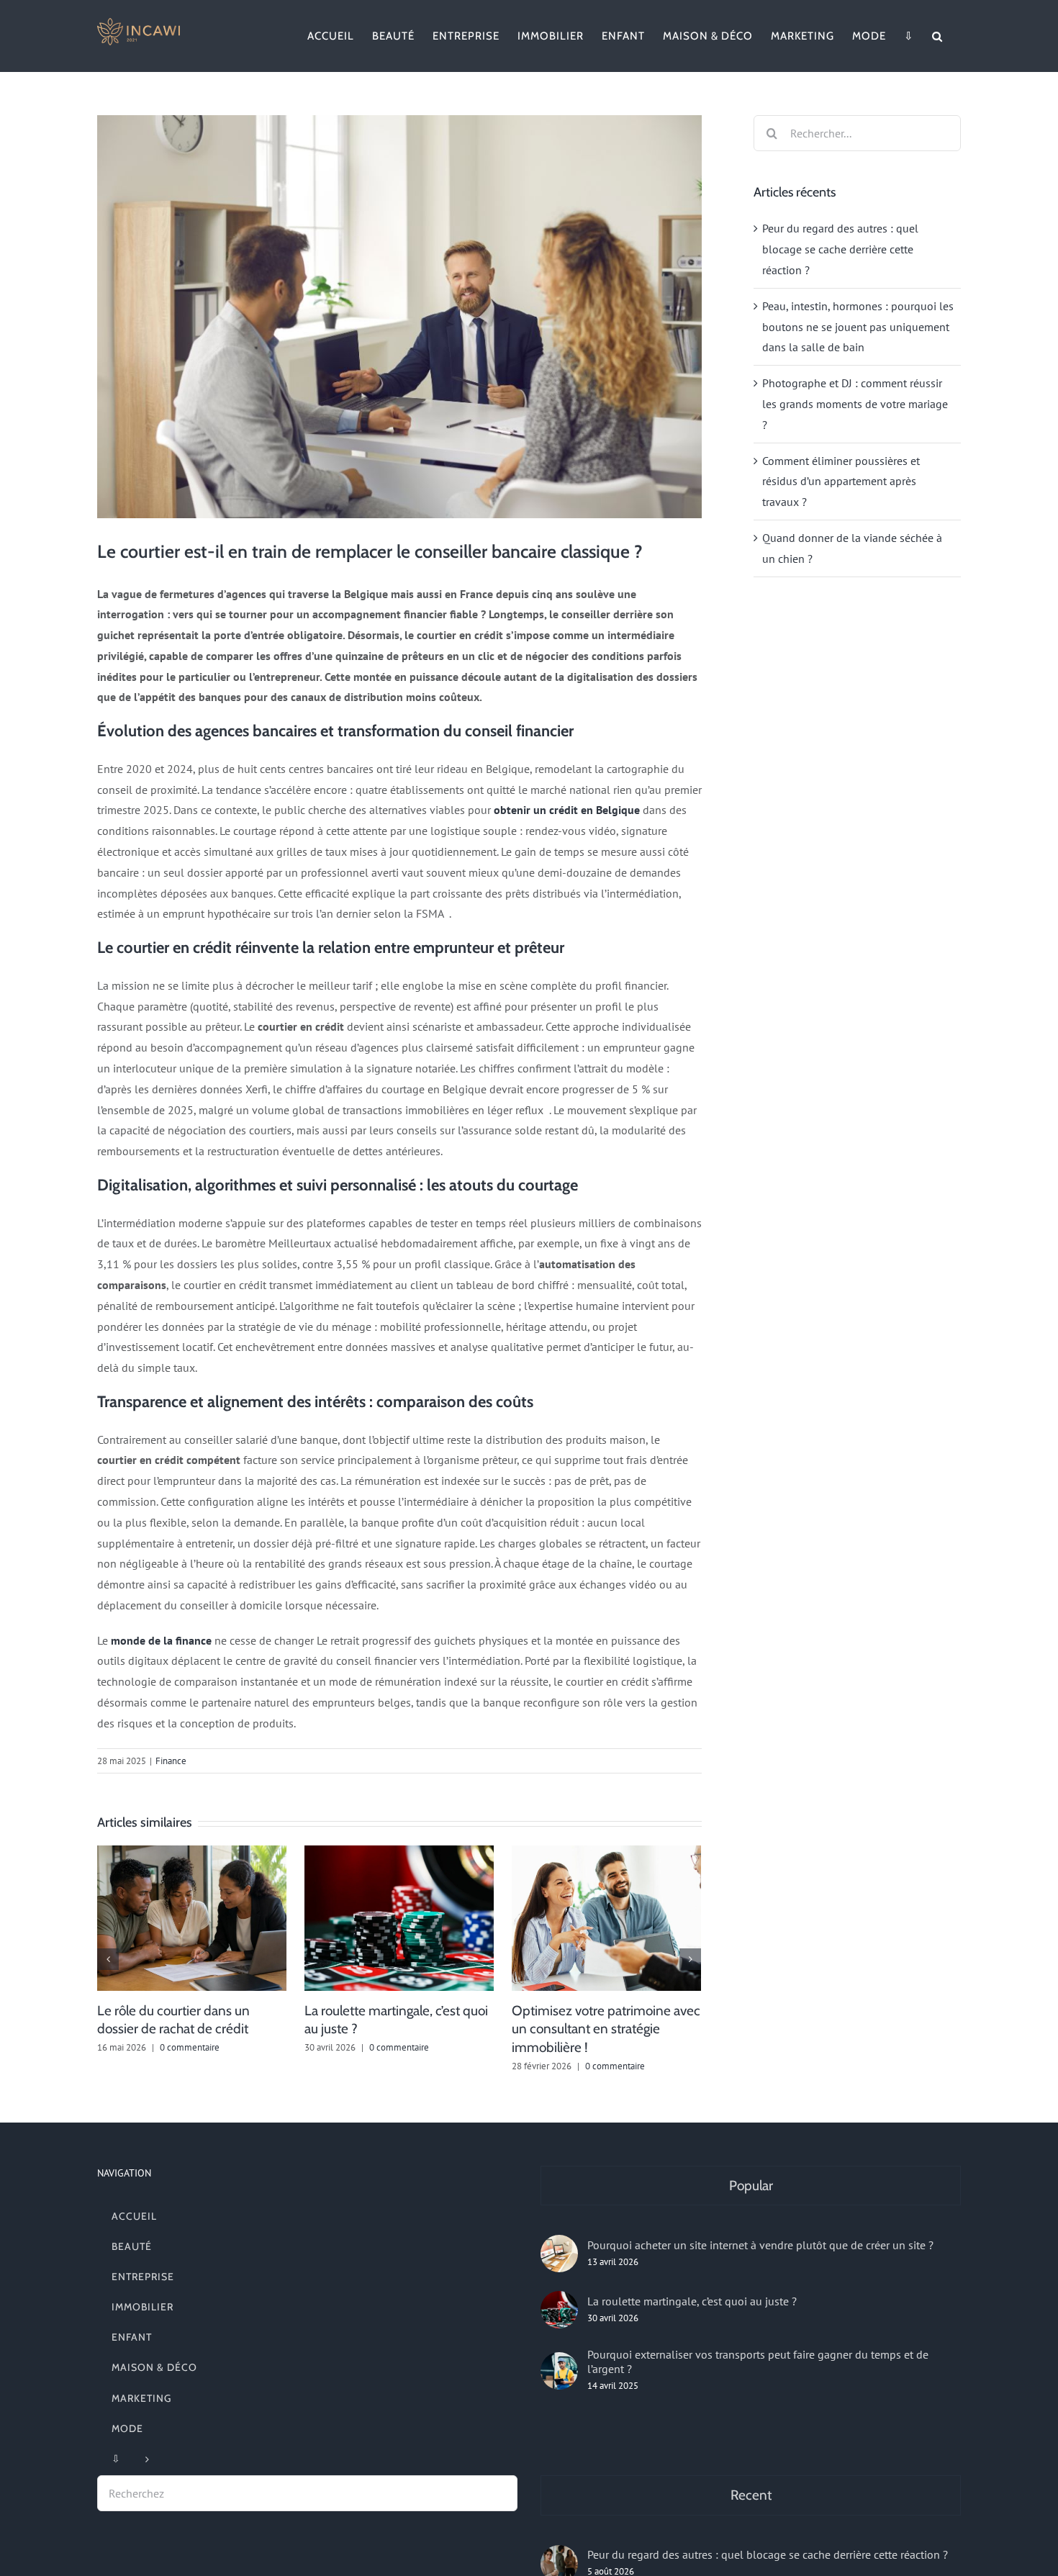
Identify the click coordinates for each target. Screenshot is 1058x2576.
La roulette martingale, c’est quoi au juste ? (692, 2301)
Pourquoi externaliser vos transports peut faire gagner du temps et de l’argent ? (758, 2362)
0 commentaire (190, 2047)
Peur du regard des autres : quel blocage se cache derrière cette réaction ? (840, 249)
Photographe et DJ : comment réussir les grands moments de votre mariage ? (855, 404)
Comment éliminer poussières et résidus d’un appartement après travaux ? (841, 482)
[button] (937, 36)
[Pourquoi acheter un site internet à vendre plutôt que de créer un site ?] (559, 2254)
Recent (751, 2495)
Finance (171, 1761)
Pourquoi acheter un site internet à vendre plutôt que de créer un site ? (760, 2245)
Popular (751, 2186)
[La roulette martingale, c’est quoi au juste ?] (559, 2310)
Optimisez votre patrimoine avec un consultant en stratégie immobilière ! (606, 2029)
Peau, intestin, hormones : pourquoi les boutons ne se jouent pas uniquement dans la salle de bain (858, 327)
